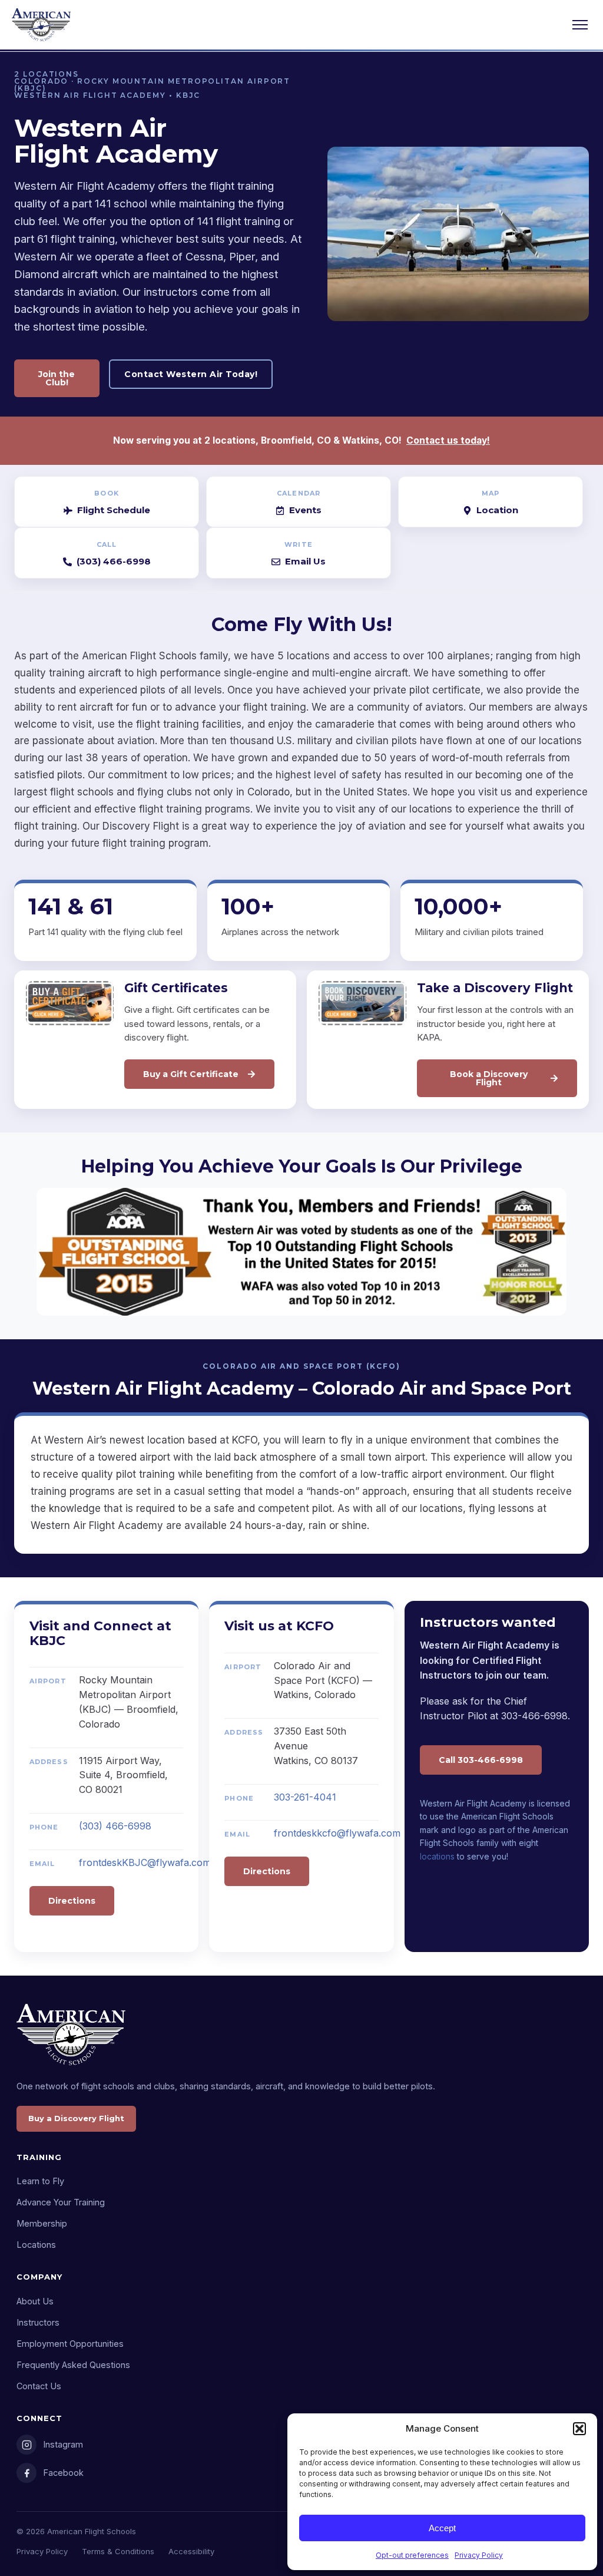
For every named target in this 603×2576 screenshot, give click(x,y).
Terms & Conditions (118, 2551)
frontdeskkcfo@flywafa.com (337, 1833)
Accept (442, 2528)
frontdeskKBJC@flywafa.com (145, 1862)
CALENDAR (299, 493)
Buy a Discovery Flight (76, 2118)
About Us (35, 2301)
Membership (42, 2223)
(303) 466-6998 (115, 1826)
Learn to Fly (40, 2181)
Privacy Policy (479, 2555)
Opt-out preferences (412, 2555)
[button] (579, 2429)
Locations (36, 2245)
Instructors (38, 2322)
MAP (491, 493)
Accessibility (191, 2551)
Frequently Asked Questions (73, 2365)
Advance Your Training (61, 2202)
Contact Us (39, 2386)
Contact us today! (448, 440)
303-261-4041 (305, 1797)
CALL (107, 544)
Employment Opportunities (70, 2344)
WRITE (299, 544)
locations (437, 1856)
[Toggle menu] (580, 25)
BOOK (106, 493)
